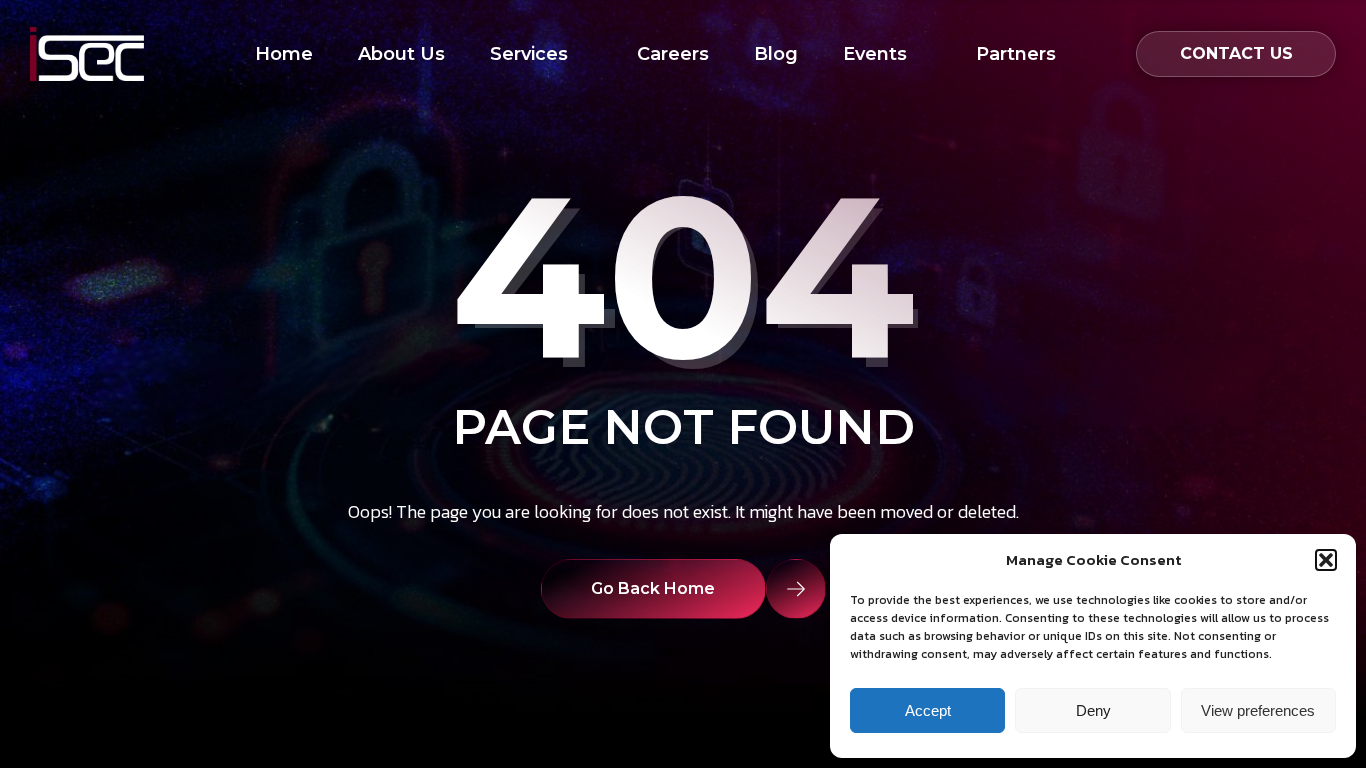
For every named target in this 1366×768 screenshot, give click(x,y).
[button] (1326, 560)
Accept (928, 710)
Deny (1093, 710)
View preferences (1258, 710)
